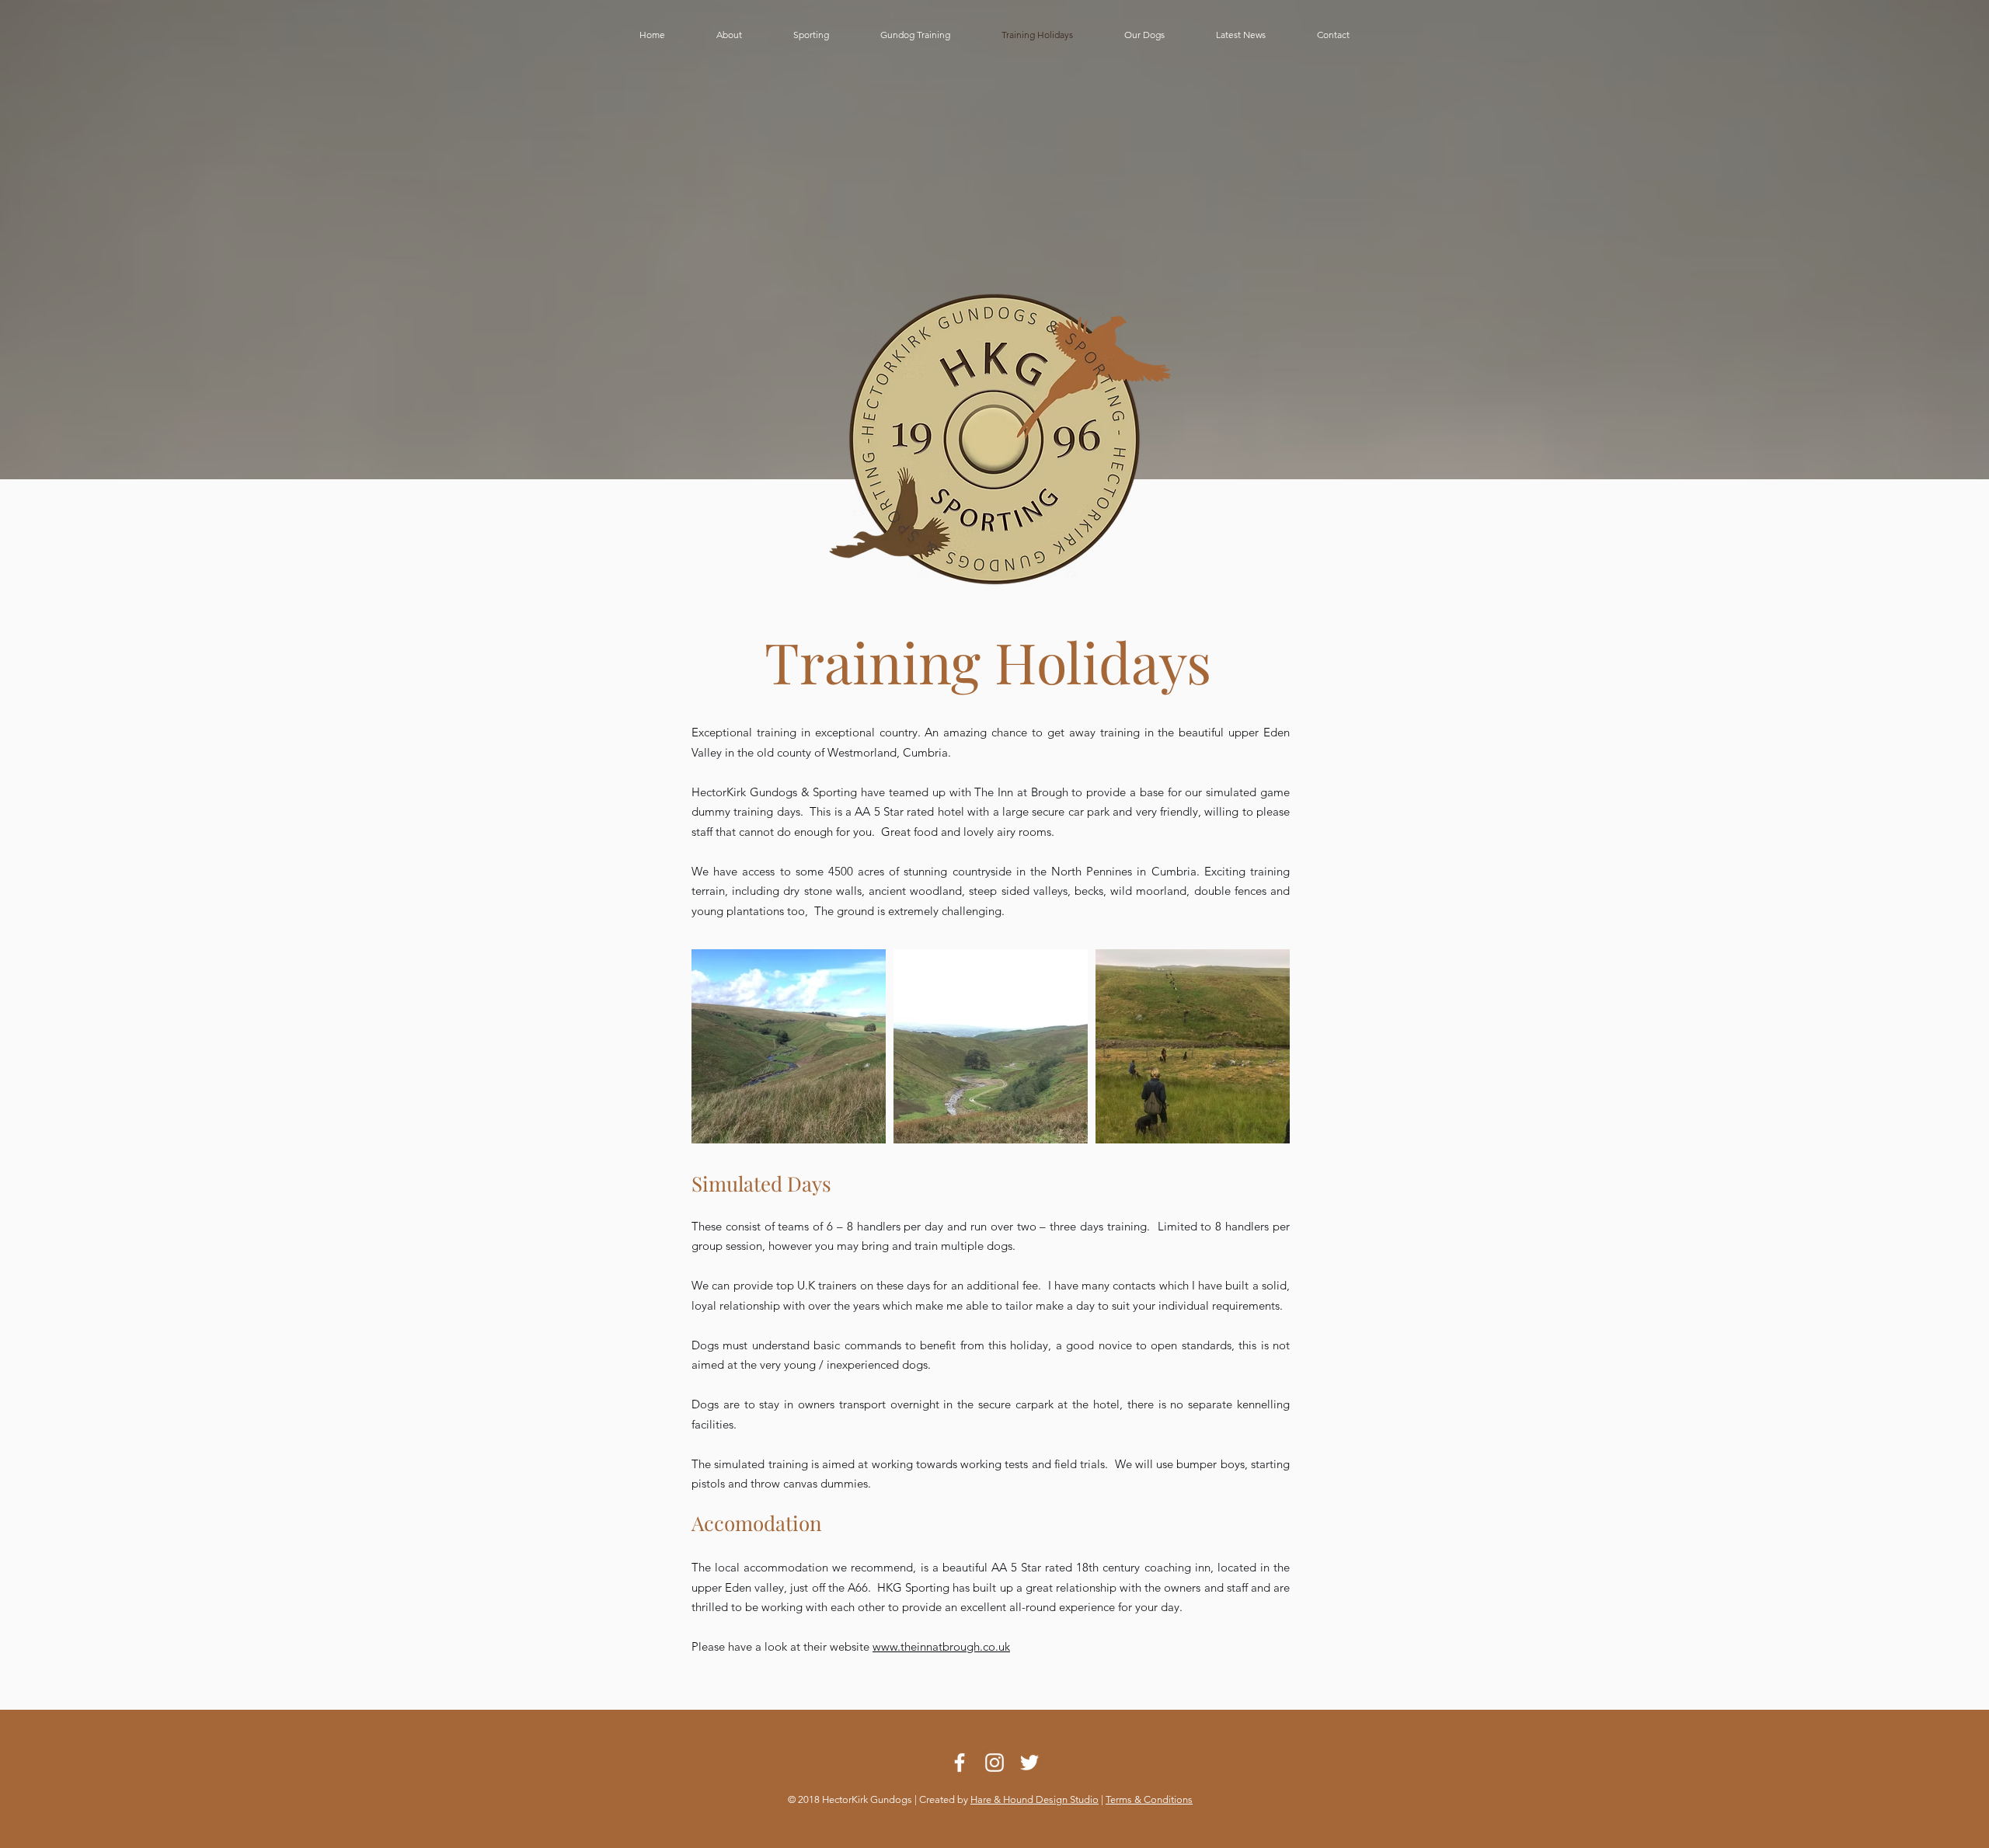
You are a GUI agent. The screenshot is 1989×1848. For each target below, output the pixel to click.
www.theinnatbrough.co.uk (941, 1646)
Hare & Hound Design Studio (1035, 1799)
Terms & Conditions (1149, 1799)
